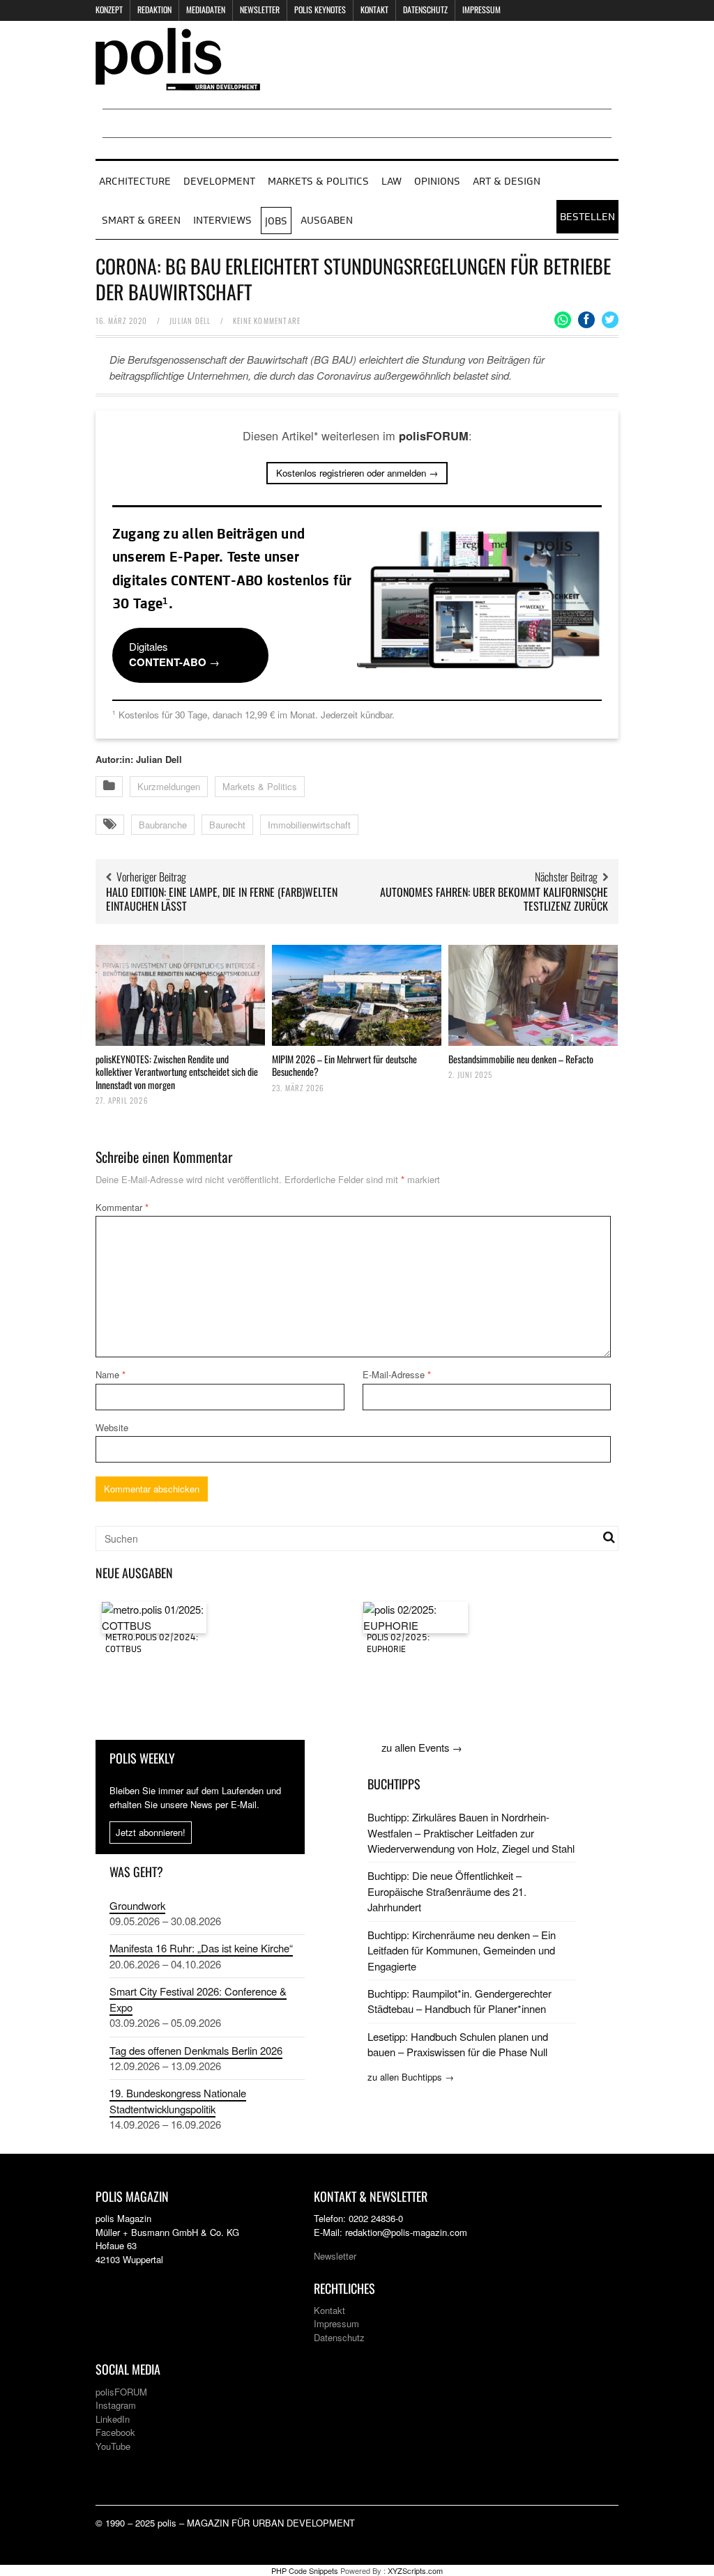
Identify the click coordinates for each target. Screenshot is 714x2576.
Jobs (276, 222)
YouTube (113, 2446)
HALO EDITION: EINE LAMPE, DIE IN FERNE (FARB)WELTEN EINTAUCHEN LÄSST (222, 899)
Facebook (115, 2432)
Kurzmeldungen (169, 786)
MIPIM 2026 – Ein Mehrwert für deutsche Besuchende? (344, 1065)
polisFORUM (121, 2392)
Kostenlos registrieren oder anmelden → (357, 473)
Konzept (109, 9)
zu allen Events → (422, 1747)
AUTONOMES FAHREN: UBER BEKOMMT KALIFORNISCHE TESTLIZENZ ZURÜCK (494, 899)
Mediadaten (206, 9)
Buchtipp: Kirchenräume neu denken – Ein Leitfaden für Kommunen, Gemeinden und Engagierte (462, 1950)
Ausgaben (327, 221)
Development (219, 182)
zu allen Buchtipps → (411, 2077)
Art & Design (507, 182)
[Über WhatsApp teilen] (563, 320)
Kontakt (374, 9)
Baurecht (227, 825)
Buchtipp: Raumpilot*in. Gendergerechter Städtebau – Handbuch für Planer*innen (459, 2001)
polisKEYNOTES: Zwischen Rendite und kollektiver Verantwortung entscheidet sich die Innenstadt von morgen (177, 1071)
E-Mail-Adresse (397, 1374)
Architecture (135, 182)
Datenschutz (425, 9)
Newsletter (260, 9)
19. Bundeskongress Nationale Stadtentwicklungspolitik (178, 2100)
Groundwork (137, 1905)
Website (112, 1427)
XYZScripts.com (415, 2570)
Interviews (222, 221)
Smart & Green (141, 221)
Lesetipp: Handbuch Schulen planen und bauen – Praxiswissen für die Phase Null (458, 2044)
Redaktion (154, 9)
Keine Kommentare (267, 321)
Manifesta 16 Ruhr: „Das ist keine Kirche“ (201, 1948)
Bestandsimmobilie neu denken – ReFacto (521, 1059)
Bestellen (587, 217)
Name (111, 1374)
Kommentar (122, 1207)
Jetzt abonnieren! (151, 1832)
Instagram (116, 2405)
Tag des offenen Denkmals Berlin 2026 (196, 2050)
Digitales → (174, 654)
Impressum (481, 9)
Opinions (437, 182)
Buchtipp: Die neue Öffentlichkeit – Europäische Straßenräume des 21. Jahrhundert (447, 1891)
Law (392, 182)
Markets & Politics (318, 182)
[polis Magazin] (178, 82)
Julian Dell (190, 321)
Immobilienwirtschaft (309, 825)
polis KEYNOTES (320, 9)
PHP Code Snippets (305, 2570)
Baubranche (163, 825)
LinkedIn (113, 2419)
